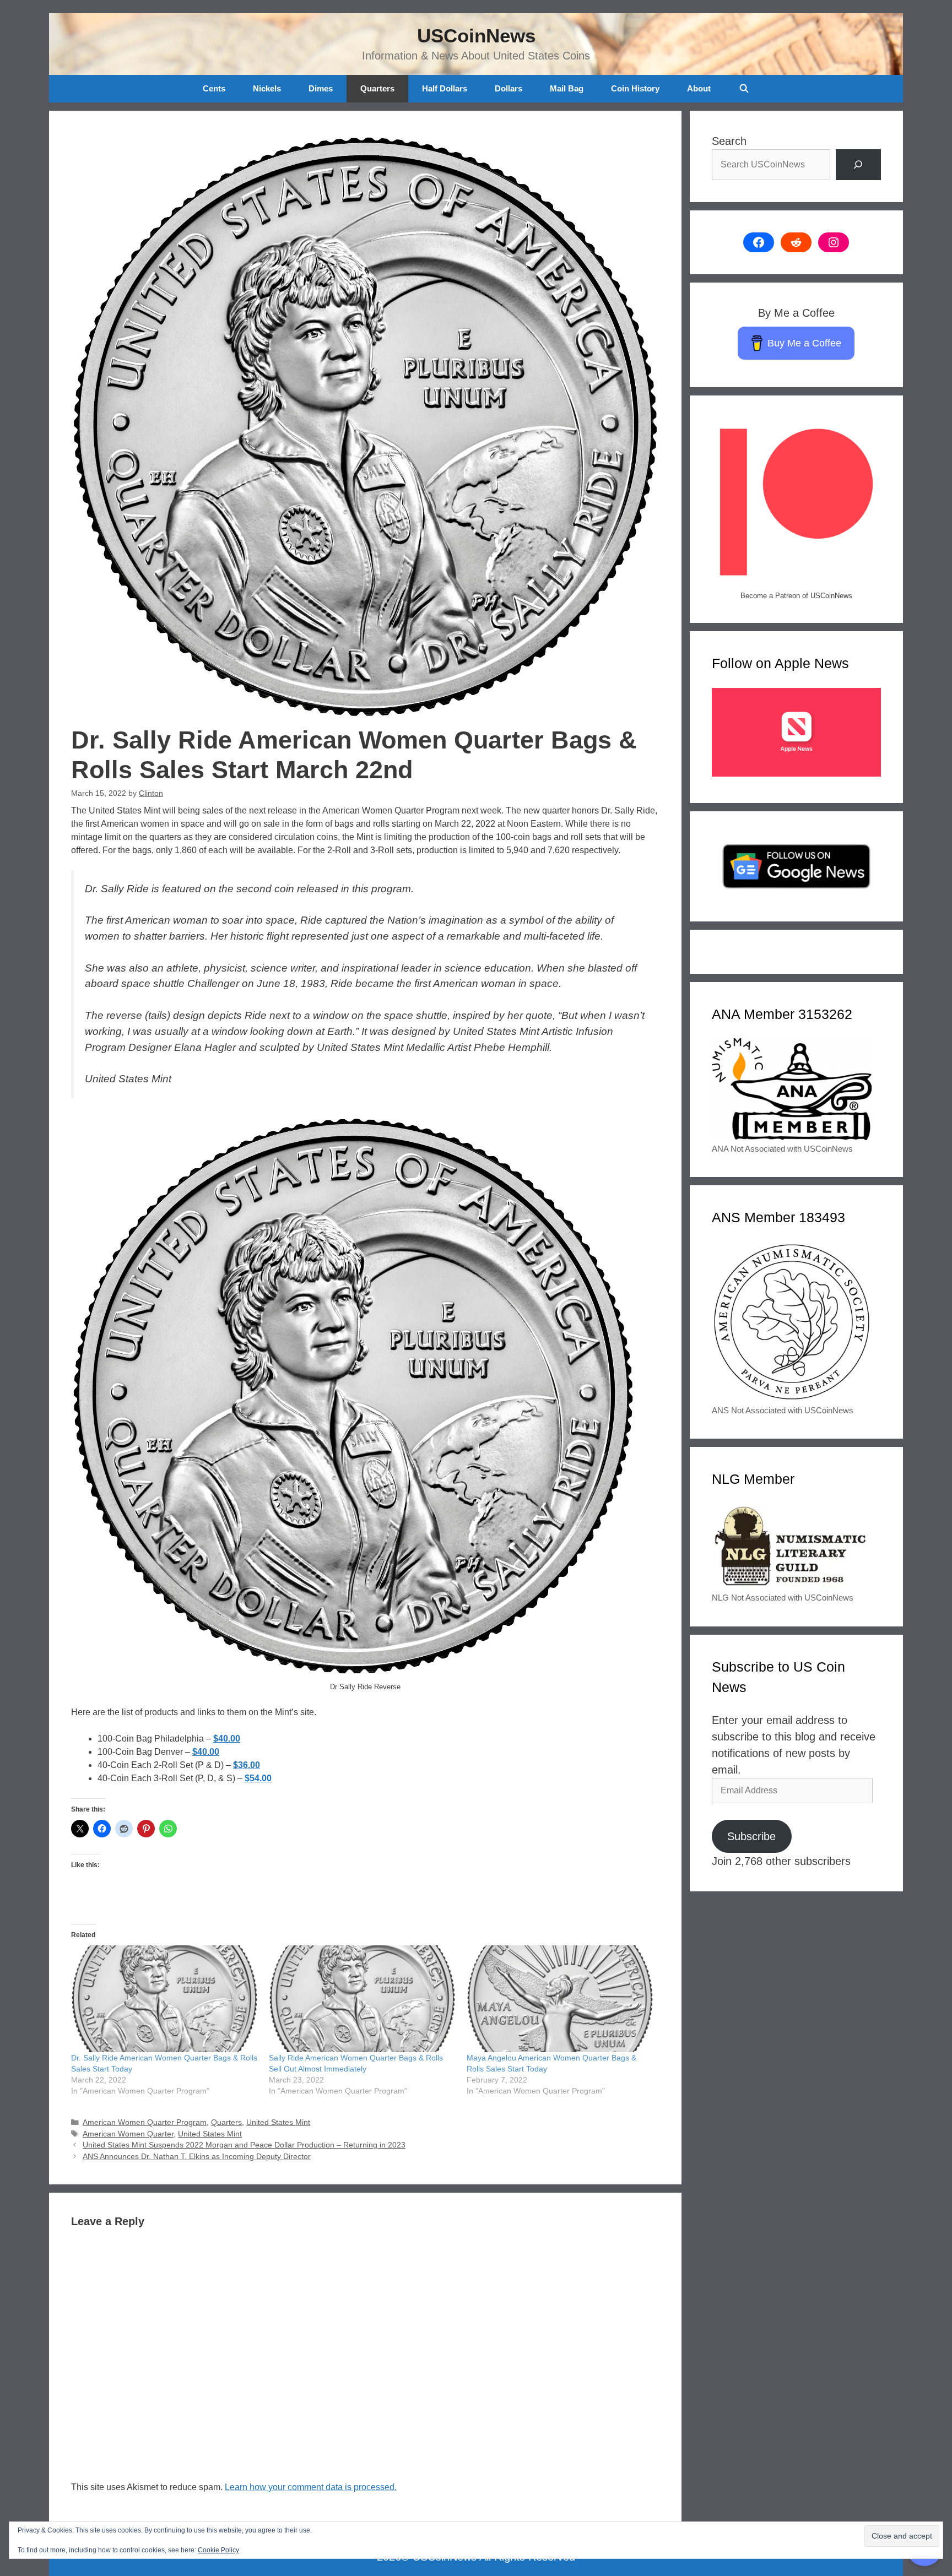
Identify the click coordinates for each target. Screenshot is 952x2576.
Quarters (377, 88)
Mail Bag (567, 88)
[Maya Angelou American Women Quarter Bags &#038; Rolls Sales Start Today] (560, 1999)
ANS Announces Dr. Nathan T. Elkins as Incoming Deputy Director (197, 2157)
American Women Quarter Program (145, 2122)
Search (729, 141)
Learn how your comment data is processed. (311, 2487)
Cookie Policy (218, 2550)
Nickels (267, 88)
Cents (214, 88)
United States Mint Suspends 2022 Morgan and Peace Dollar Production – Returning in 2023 (244, 2145)
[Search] (858, 165)
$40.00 (227, 1739)
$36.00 (247, 1765)
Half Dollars (445, 88)
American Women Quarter (128, 2134)
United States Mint (278, 2122)
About (699, 88)
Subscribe (751, 1836)
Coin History (635, 88)
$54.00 (258, 1778)
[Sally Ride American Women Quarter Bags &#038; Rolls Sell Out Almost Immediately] (362, 1999)
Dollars (509, 88)
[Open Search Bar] (743, 89)
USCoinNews (476, 36)
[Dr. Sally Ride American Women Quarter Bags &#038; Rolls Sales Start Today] (164, 1999)
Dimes (321, 88)
